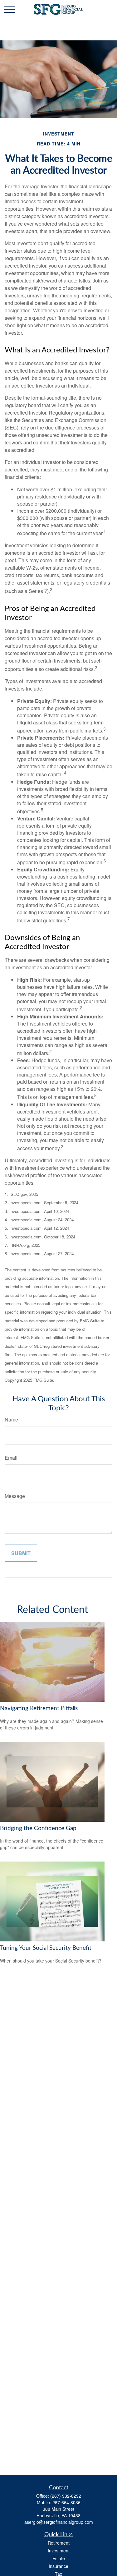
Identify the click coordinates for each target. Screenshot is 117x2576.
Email (11, 1458)
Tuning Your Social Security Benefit (46, 1948)
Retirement (59, 2543)
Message (15, 1496)
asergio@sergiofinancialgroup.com (59, 2522)
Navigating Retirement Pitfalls (39, 1708)
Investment (59, 2551)
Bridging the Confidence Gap (38, 1828)
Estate (59, 2558)
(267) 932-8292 (66, 2496)
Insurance (58, 2566)
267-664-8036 (66, 2502)
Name (11, 1419)
